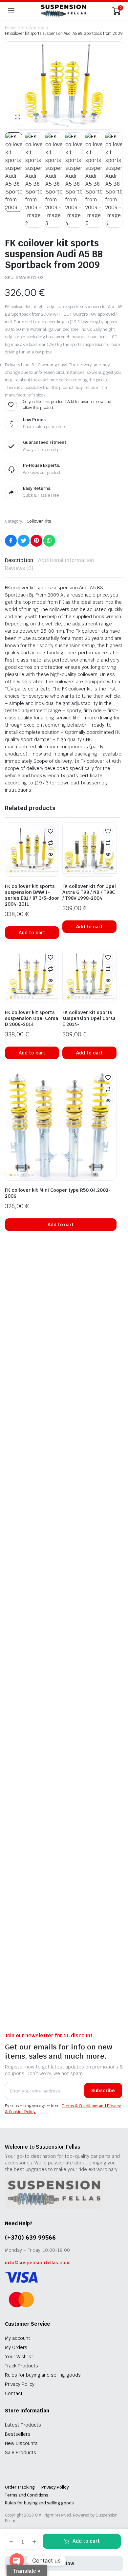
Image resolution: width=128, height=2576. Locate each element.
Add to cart (86, 2541)
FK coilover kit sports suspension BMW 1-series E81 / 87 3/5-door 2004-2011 (32, 895)
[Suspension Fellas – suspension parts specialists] (64, 11)
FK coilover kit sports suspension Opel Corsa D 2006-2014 (32, 1018)
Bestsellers (18, 2434)
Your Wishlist (19, 2357)
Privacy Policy (20, 2384)
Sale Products (21, 2452)
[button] (17, 117)
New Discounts (21, 2443)
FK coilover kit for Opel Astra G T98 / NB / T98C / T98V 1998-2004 (89, 892)
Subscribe (103, 2090)
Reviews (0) (19, 568)
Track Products (21, 2366)
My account (18, 2338)
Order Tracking (20, 2487)
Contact (14, 2393)
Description (19, 560)
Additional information (66, 560)
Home (10, 28)
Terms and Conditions (27, 2495)
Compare (51, 843)
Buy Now (64, 2563)
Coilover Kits (33, 28)
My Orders (16, 2347)
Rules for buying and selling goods (43, 2375)
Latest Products (23, 2425)
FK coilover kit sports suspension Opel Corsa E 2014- (89, 1018)
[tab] (19, 560)
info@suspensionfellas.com (37, 2263)
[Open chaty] (17, 2561)
